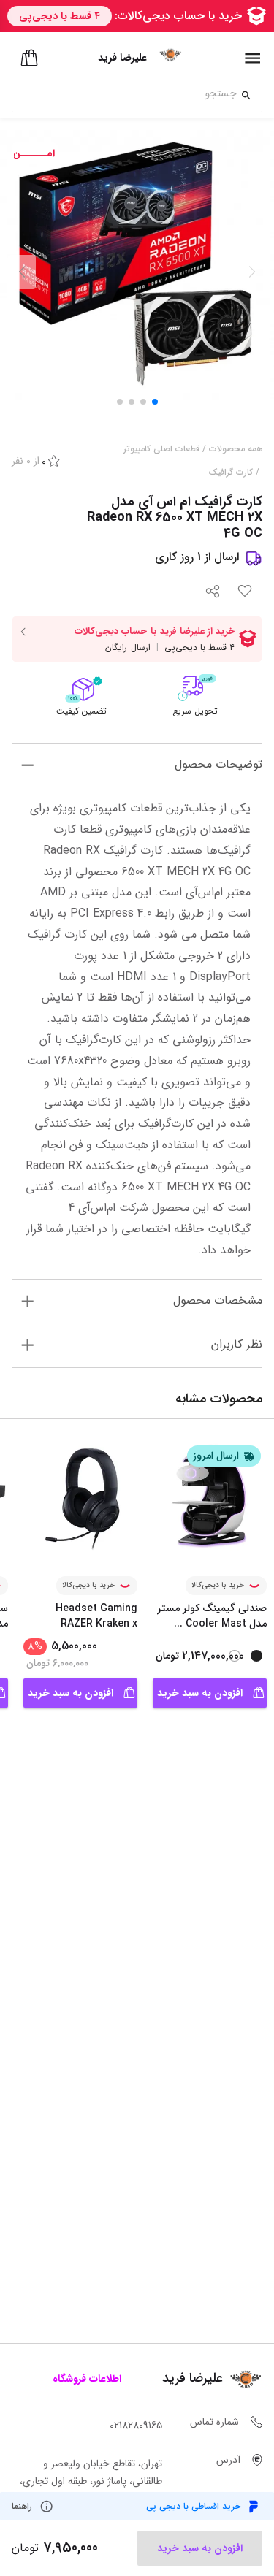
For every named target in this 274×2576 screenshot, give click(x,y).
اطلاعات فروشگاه (87, 2379)
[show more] (27, 765)
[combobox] (124, 96)
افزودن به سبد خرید (200, 1693)
